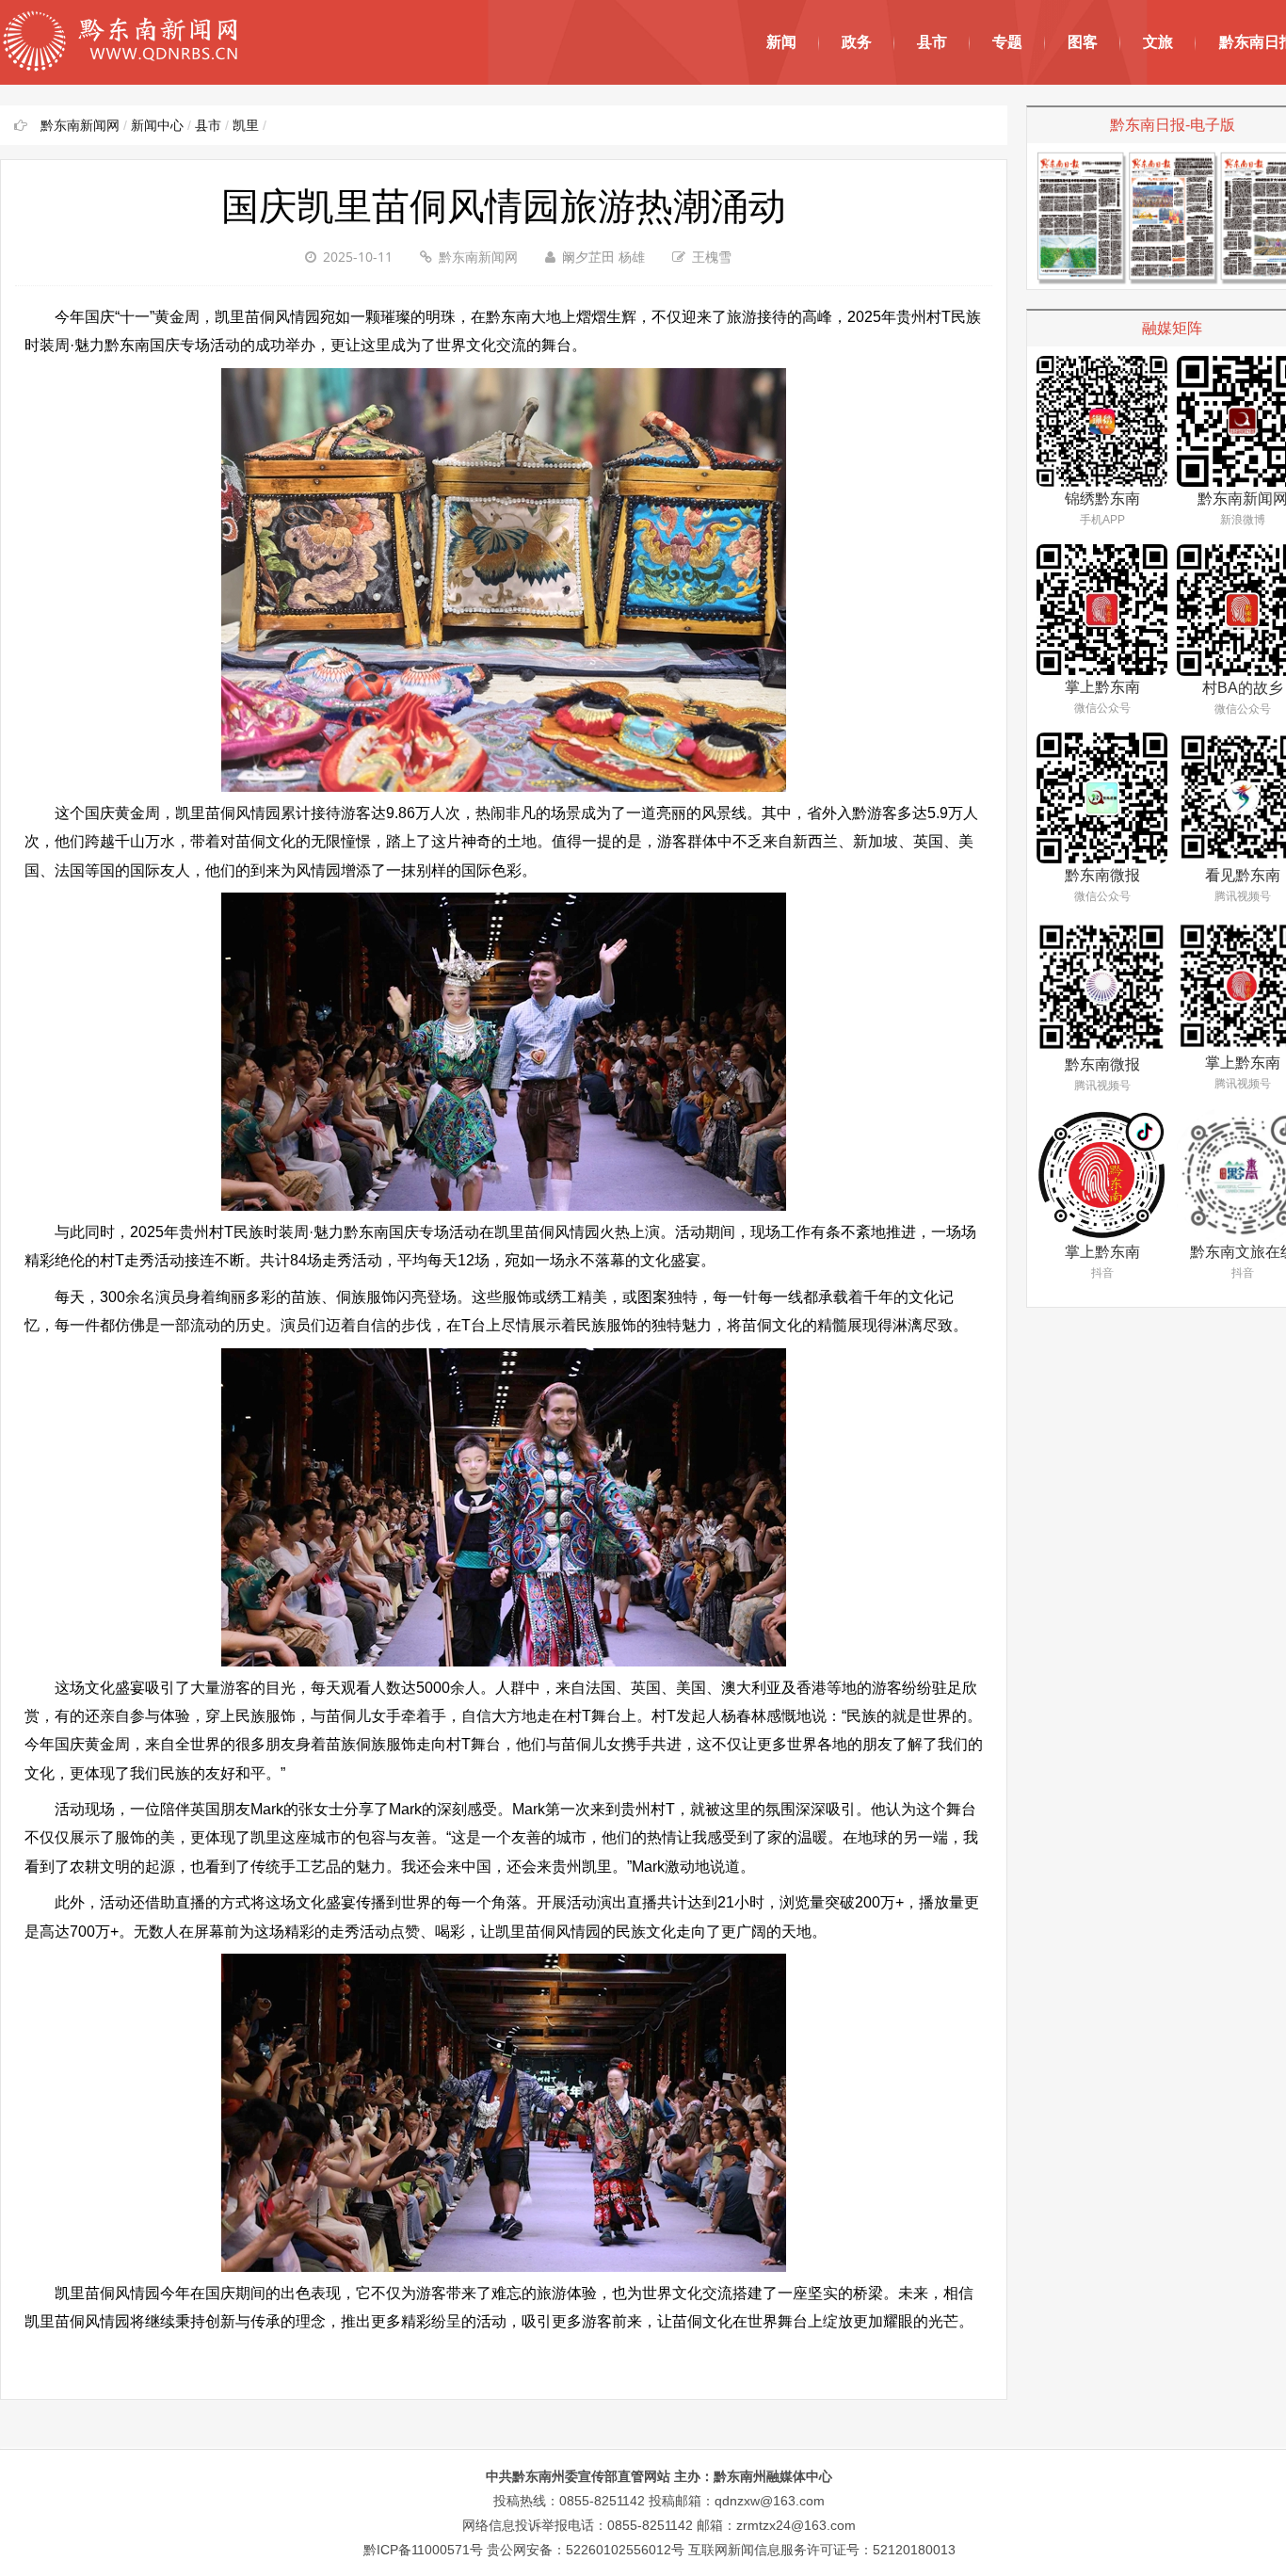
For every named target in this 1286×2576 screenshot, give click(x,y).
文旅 (1158, 42)
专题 (1007, 42)
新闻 (781, 42)
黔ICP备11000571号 (423, 2550)
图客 (1083, 42)
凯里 (246, 125)
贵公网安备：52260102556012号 (586, 2550)
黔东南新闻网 (80, 125)
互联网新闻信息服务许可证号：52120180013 (822, 2550)
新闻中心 (157, 125)
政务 (857, 42)
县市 (932, 42)
